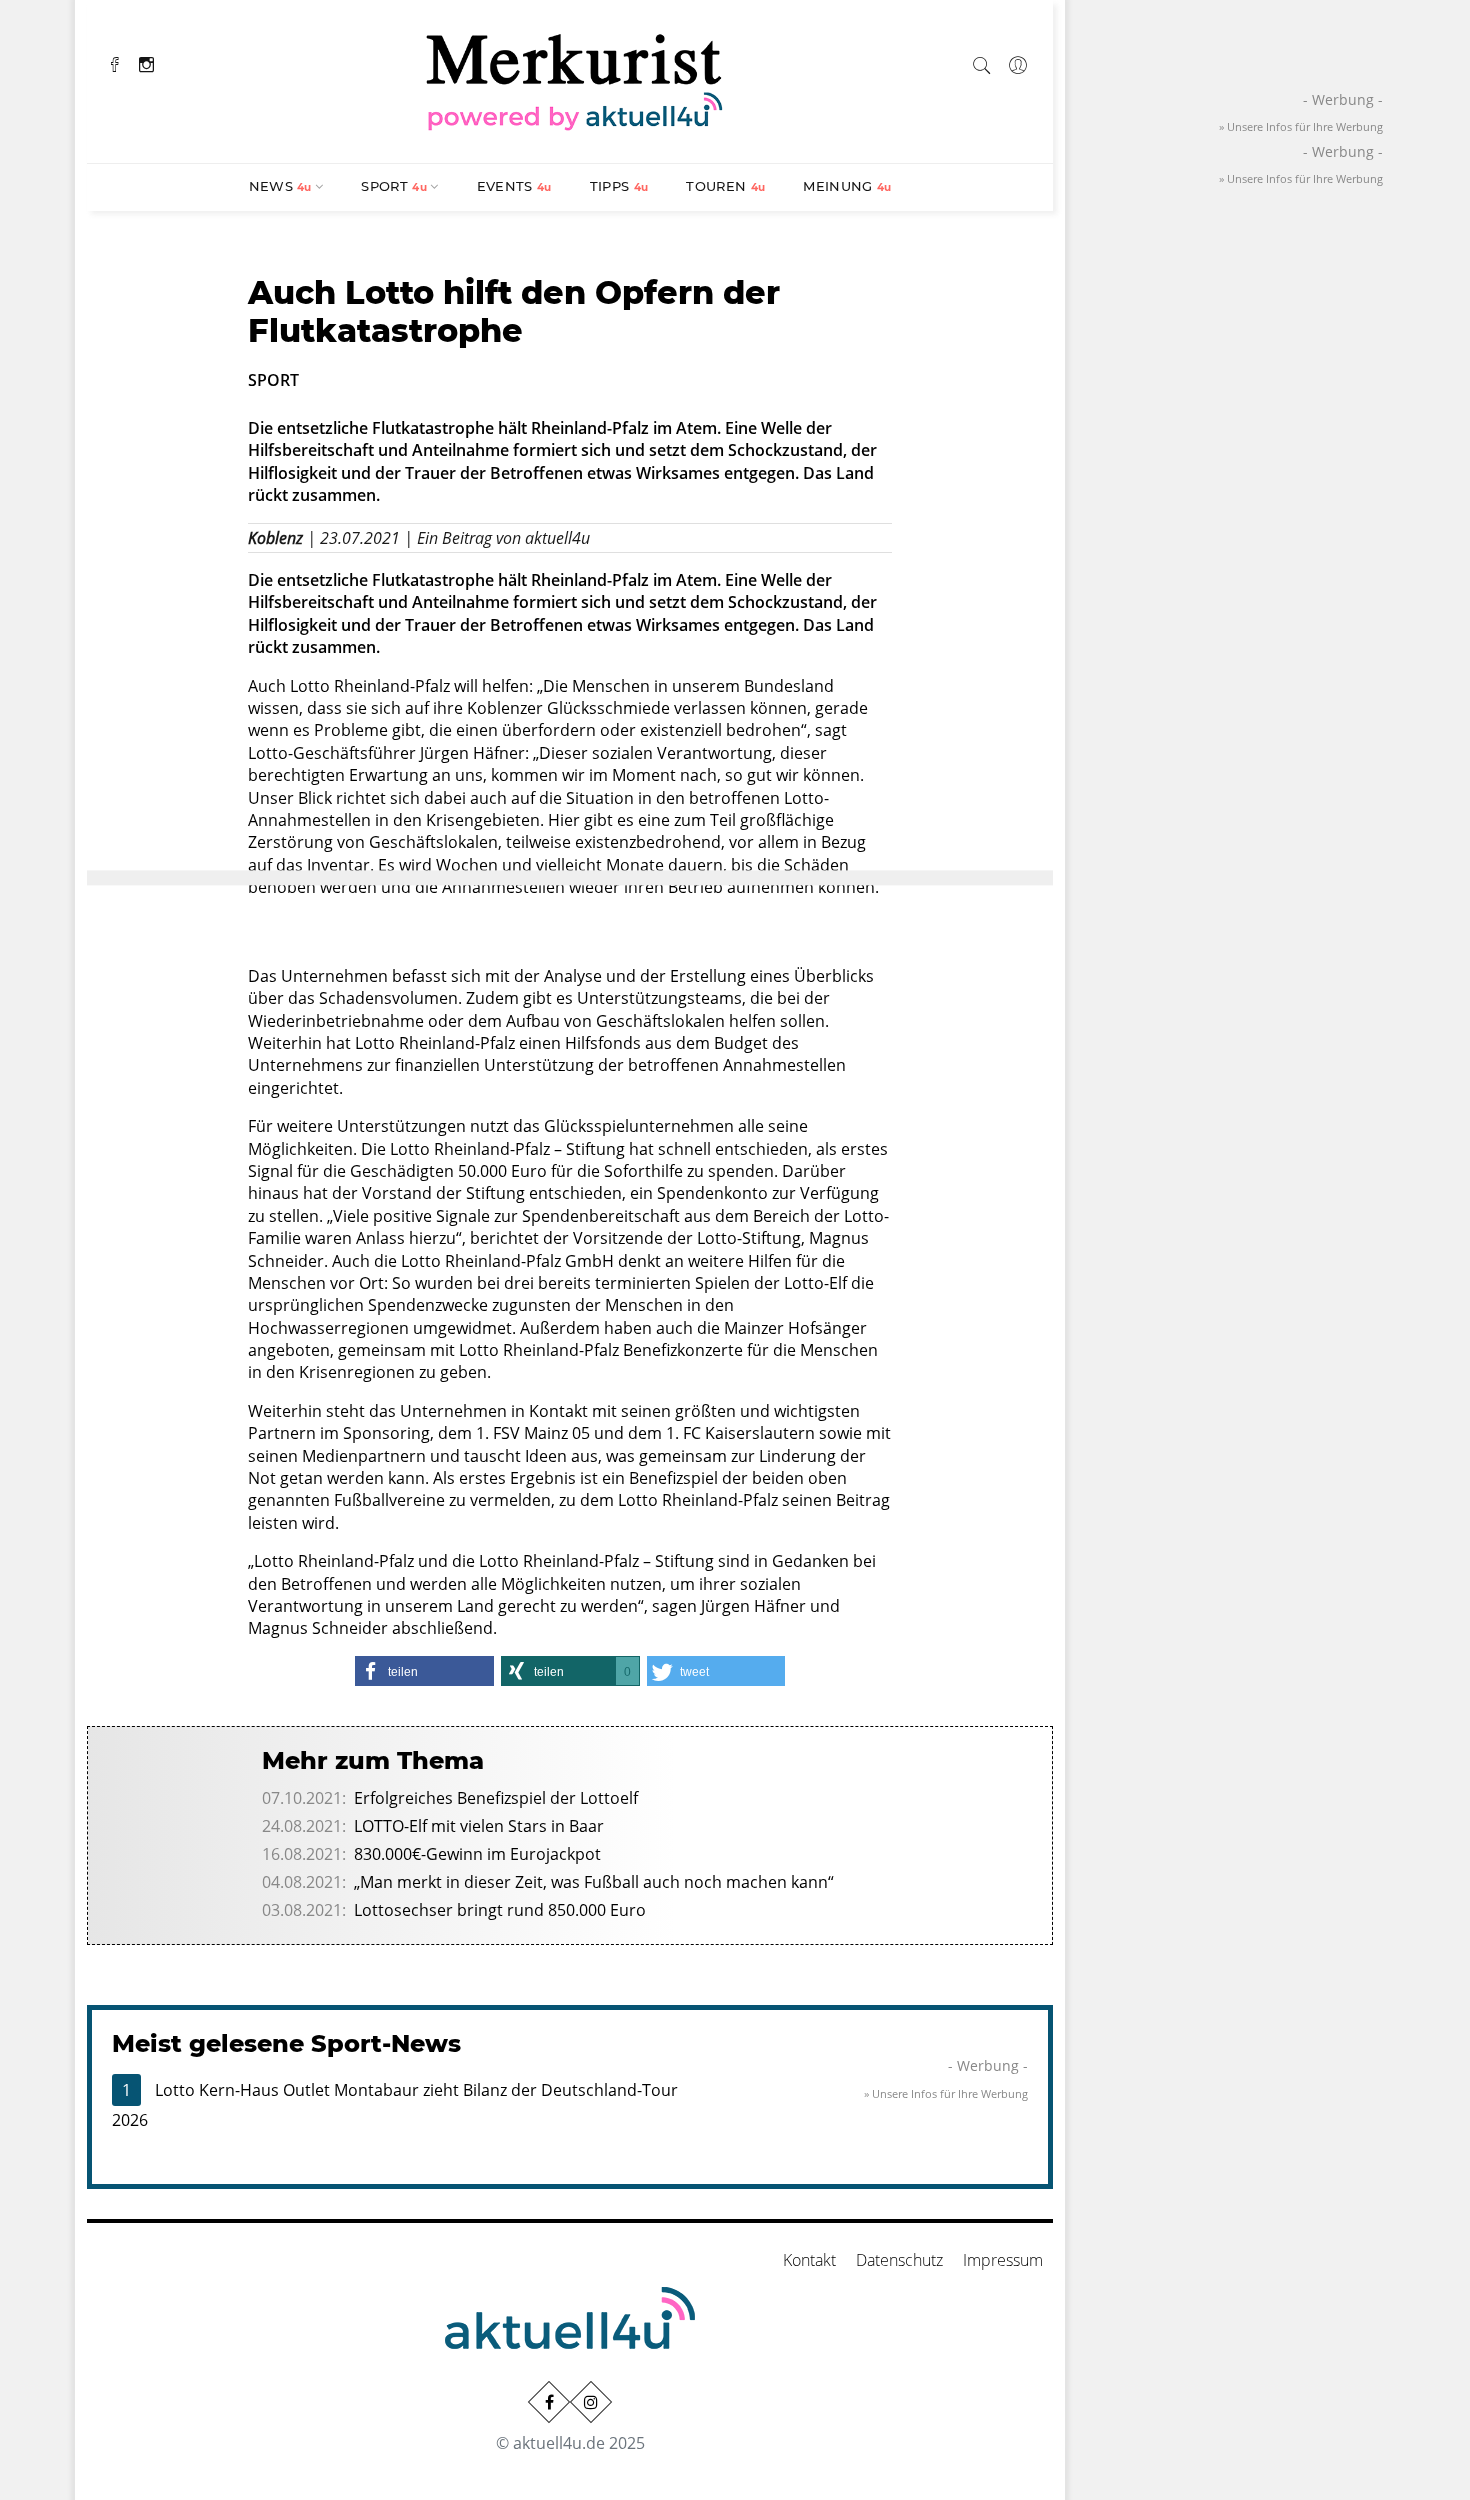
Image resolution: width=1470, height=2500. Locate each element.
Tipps (619, 186)
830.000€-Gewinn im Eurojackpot (477, 1854)
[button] (424, 1671)
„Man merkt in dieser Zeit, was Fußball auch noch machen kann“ (594, 1882)
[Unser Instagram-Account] (591, 2402)
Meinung (847, 186)
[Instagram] (146, 62)
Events (514, 186)
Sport (394, 186)
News (280, 186)
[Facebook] (115, 62)
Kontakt (809, 2260)
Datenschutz (899, 2260)
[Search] (982, 62)
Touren (725, 186)
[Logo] (575, 79)
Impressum (1003, 2260)
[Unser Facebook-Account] (549, 2402)
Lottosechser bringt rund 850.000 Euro (500, 1910)
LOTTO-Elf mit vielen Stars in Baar (479, 1826)
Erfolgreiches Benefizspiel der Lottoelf (496, 1798)
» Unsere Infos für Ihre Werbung (946, 2093)
